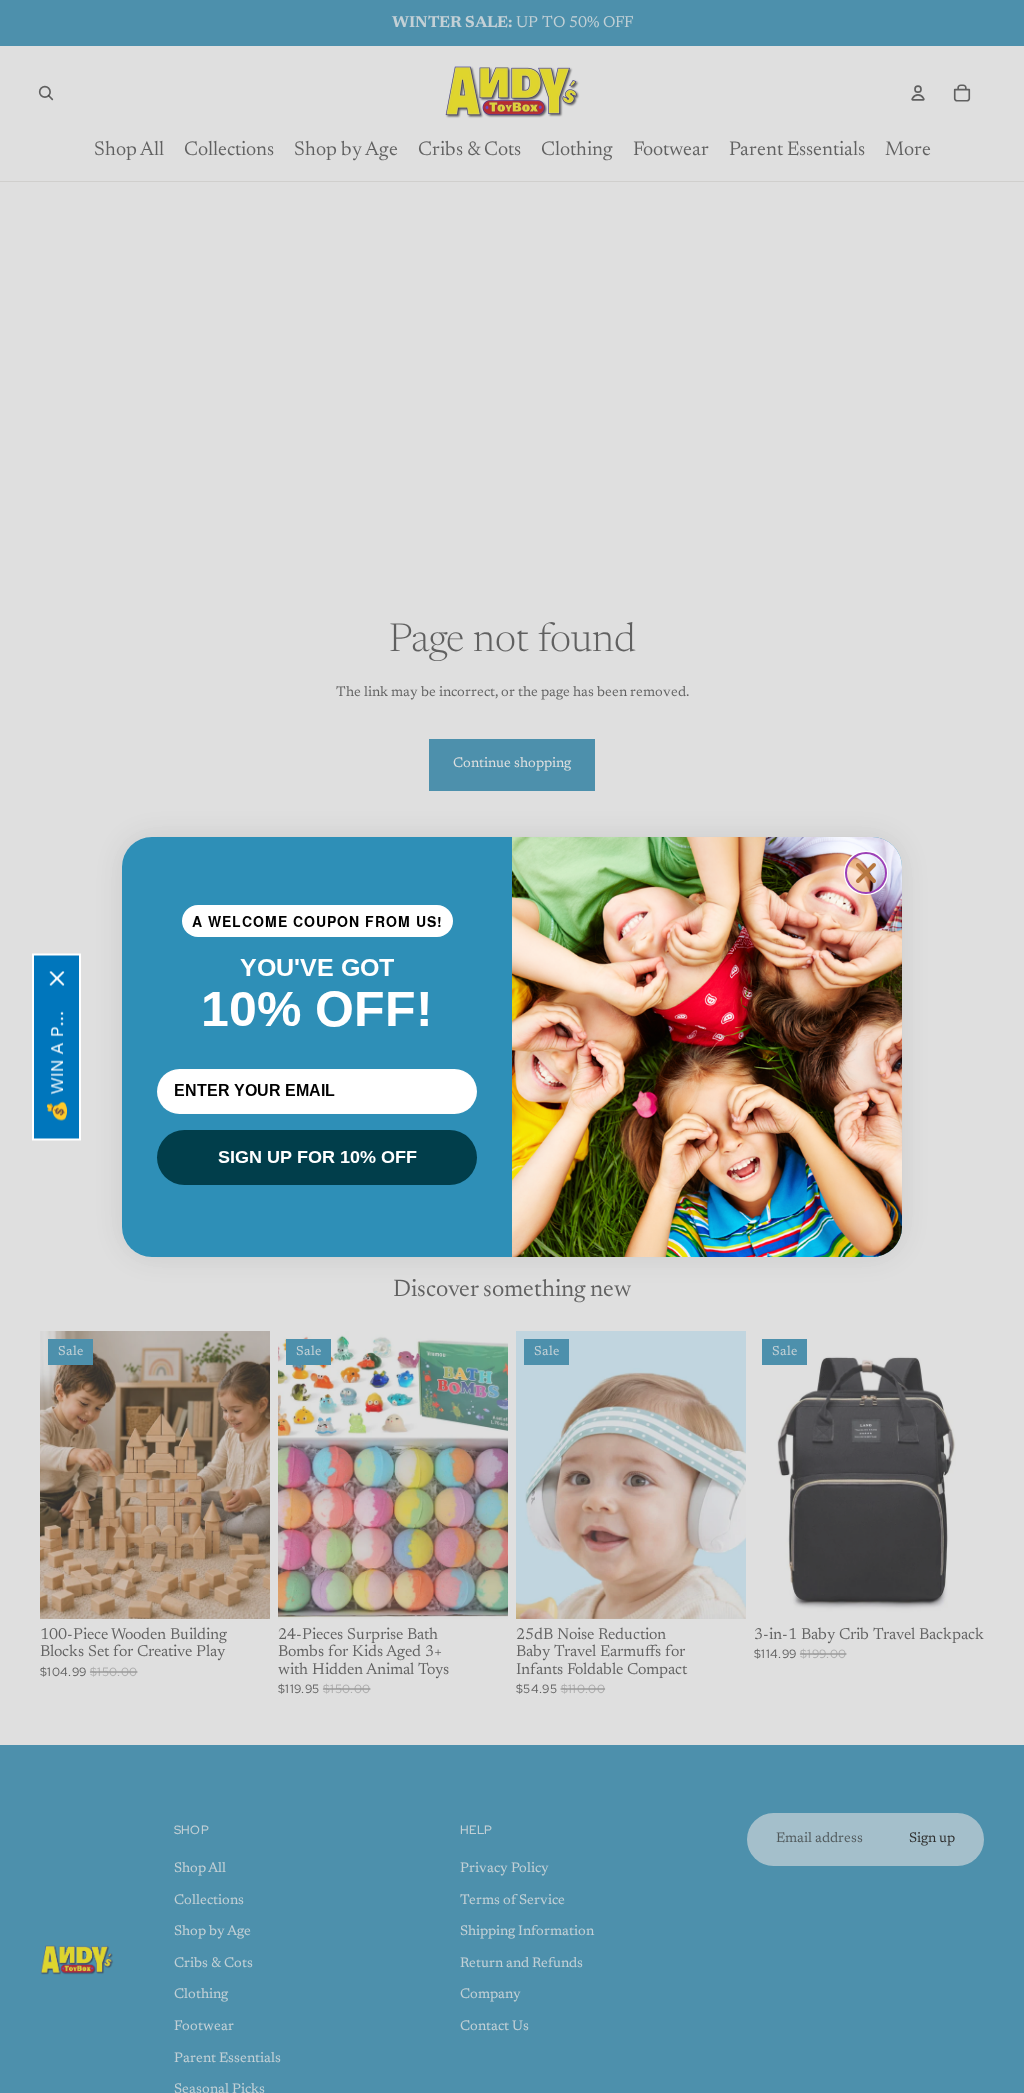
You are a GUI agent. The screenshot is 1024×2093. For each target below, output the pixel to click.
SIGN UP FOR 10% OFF (317, 1157)
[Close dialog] (866, 873)
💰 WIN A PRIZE (56, 1061)
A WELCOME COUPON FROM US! (317, 921)
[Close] (57, 978)
